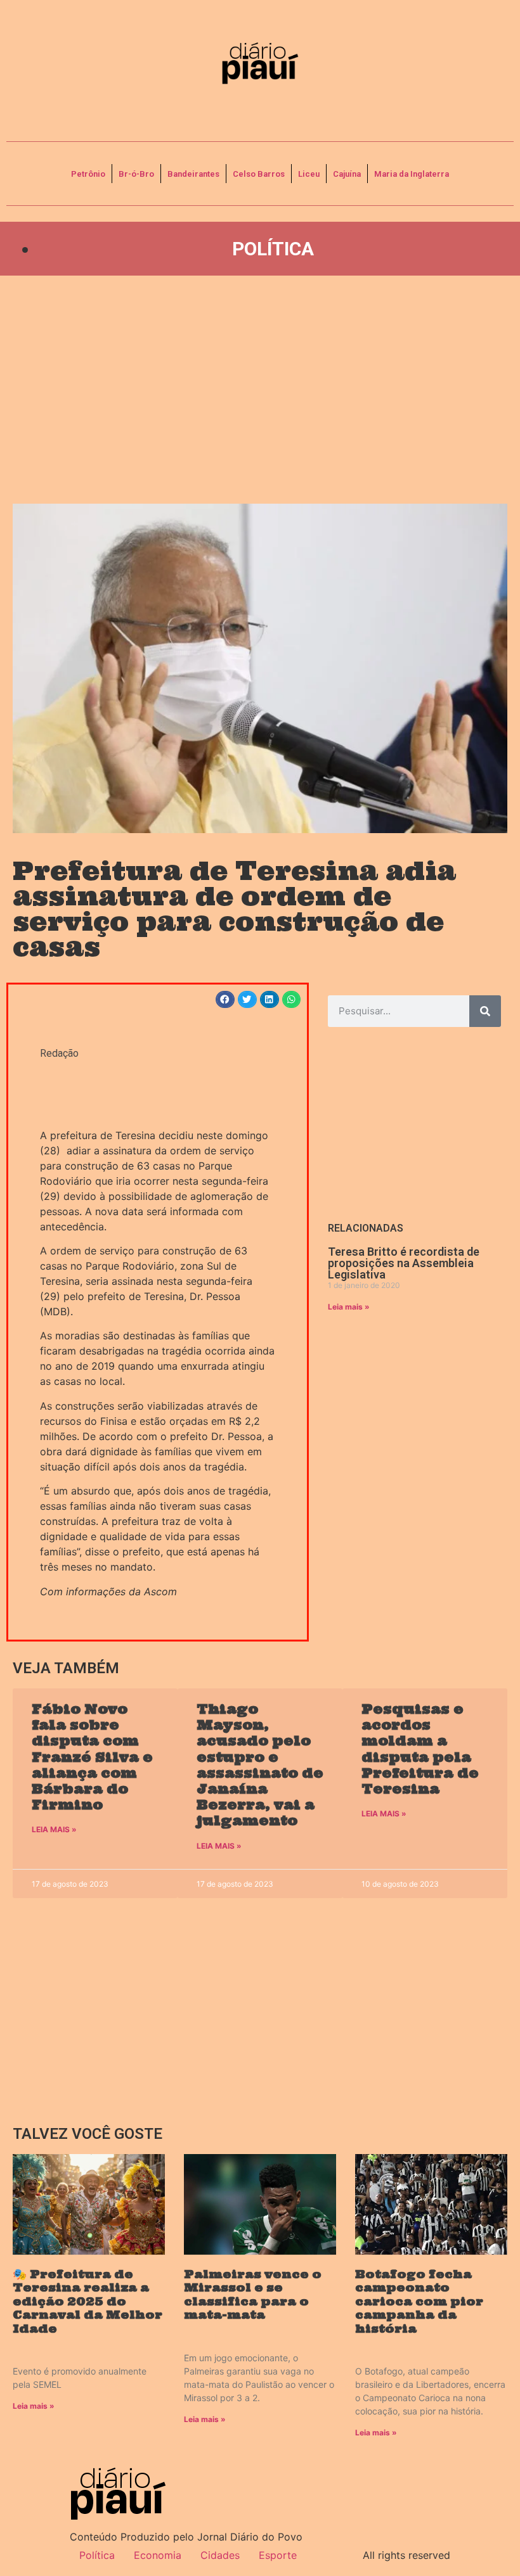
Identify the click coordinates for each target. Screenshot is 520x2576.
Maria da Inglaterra (412, 174)
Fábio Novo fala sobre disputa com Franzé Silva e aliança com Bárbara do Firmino (92, 1757)
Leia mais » (349, 1307)
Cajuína (347, 174)
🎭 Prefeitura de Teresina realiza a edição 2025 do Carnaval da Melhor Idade (88, 2301)
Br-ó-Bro (136, 174)
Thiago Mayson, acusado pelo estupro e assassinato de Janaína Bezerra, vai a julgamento (260, 1765)
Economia (158, 2555)
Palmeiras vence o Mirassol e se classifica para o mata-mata (253, 2295)
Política (273, 249)
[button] (225, 999)
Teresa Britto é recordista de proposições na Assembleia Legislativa (404, 1263)
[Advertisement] (260, 390)
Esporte (278, 2555)
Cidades (220, 2555)
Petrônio (88, 174)
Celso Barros (259, 174)
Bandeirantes (193, 174)
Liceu (309, 174)
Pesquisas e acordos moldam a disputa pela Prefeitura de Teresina (420, 1749)
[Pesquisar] (485, 1011)
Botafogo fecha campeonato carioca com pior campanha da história (419, 2301)
